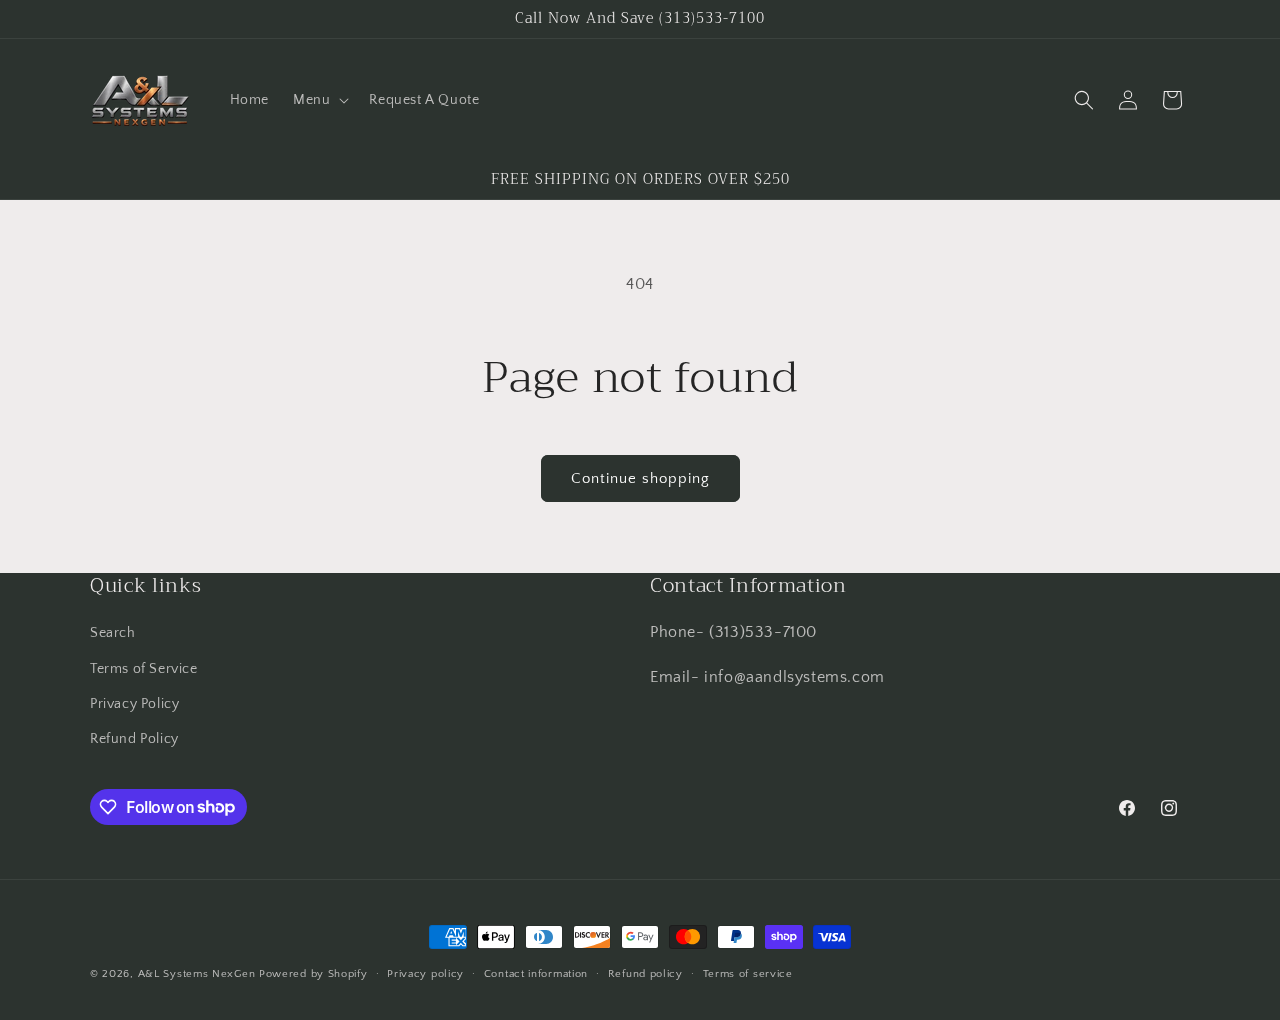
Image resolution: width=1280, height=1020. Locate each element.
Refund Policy (134, 738)
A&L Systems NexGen (197, 974)
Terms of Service (144, 668)
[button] (319, 100)
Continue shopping (640, 478)
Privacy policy (425, 973)
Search (113, 633)
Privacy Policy (134, 703)
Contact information (536, 973)
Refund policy (645, 973)
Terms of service (748, 973)
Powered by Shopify (313, 974)
